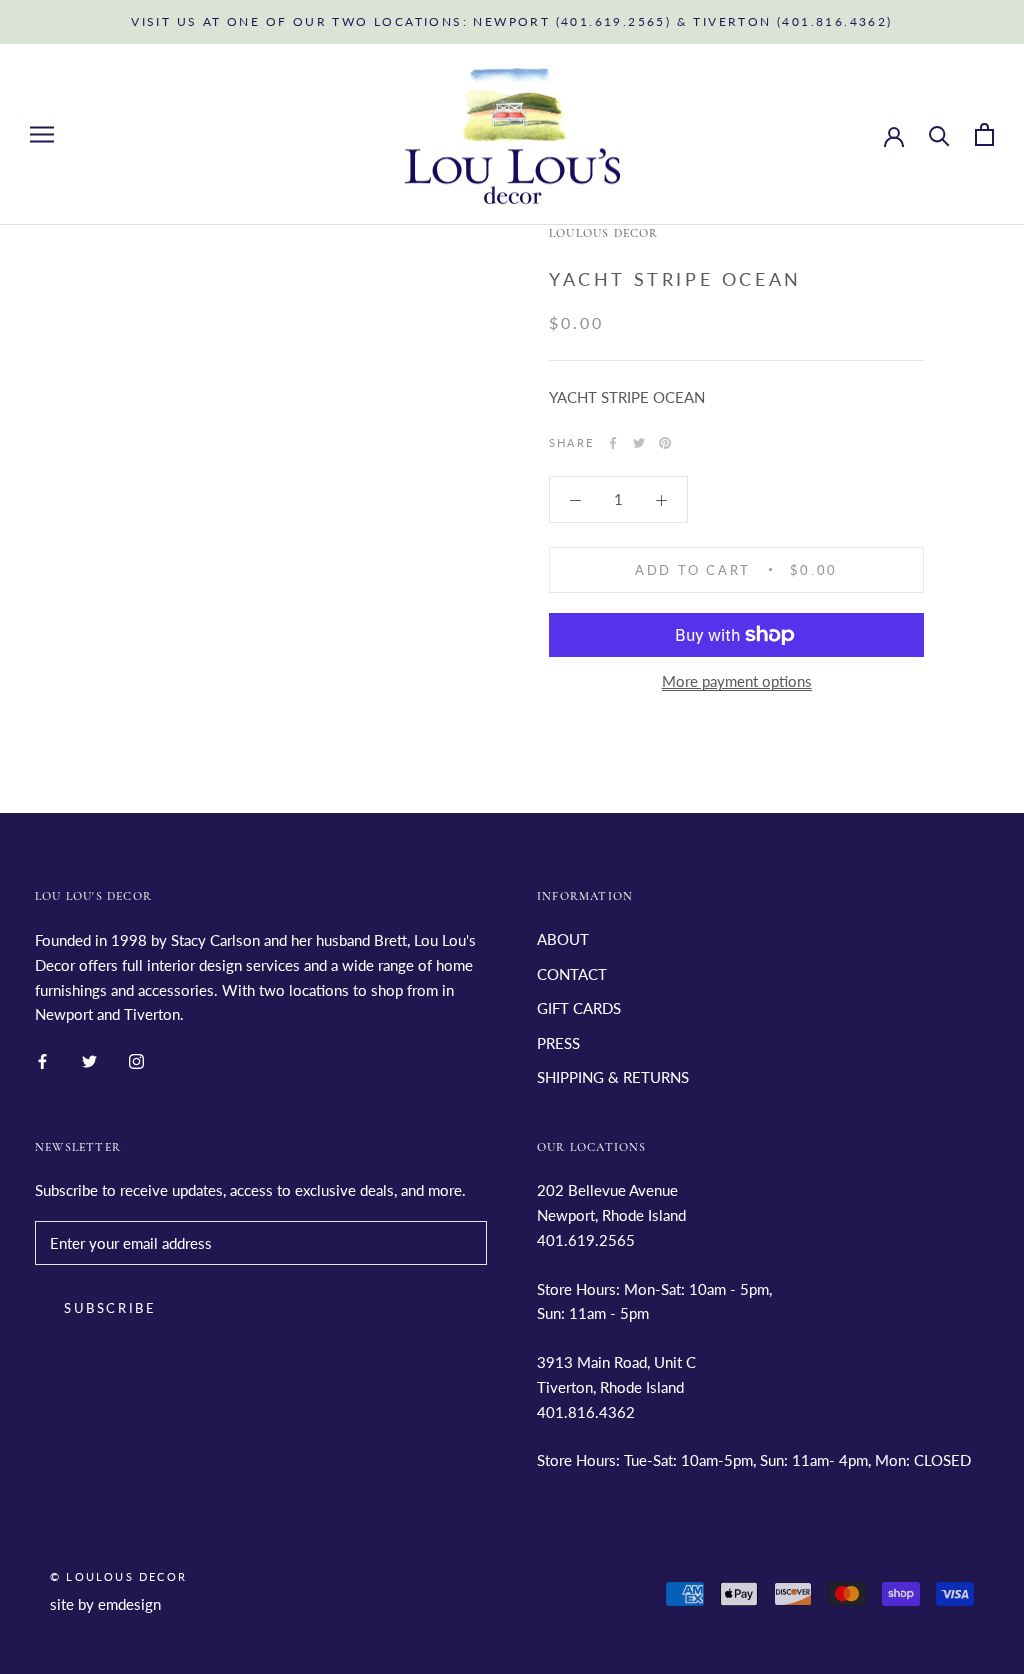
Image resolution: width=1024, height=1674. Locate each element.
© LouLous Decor (118, 1576)
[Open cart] (984, 134)
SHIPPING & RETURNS (613, 1077)
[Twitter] (639, 443)
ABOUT (563, 939)
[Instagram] (136, 1059)
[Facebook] (613, 443)
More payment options (737, 681)
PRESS (558, 1043)
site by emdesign (105, 1604)
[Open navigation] (42, 135)
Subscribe (110, 1308)
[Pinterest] (665, 443)
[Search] (939, 134)
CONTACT (572, 974)
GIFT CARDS (579, 1008)
